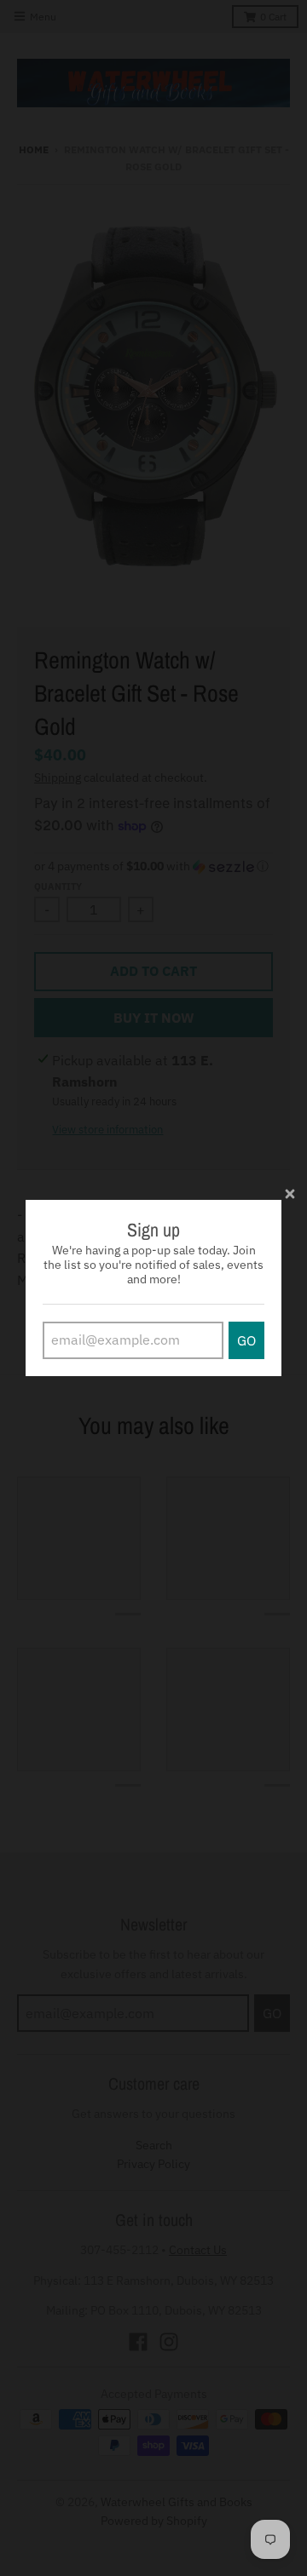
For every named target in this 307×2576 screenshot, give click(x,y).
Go (246, 1340)
